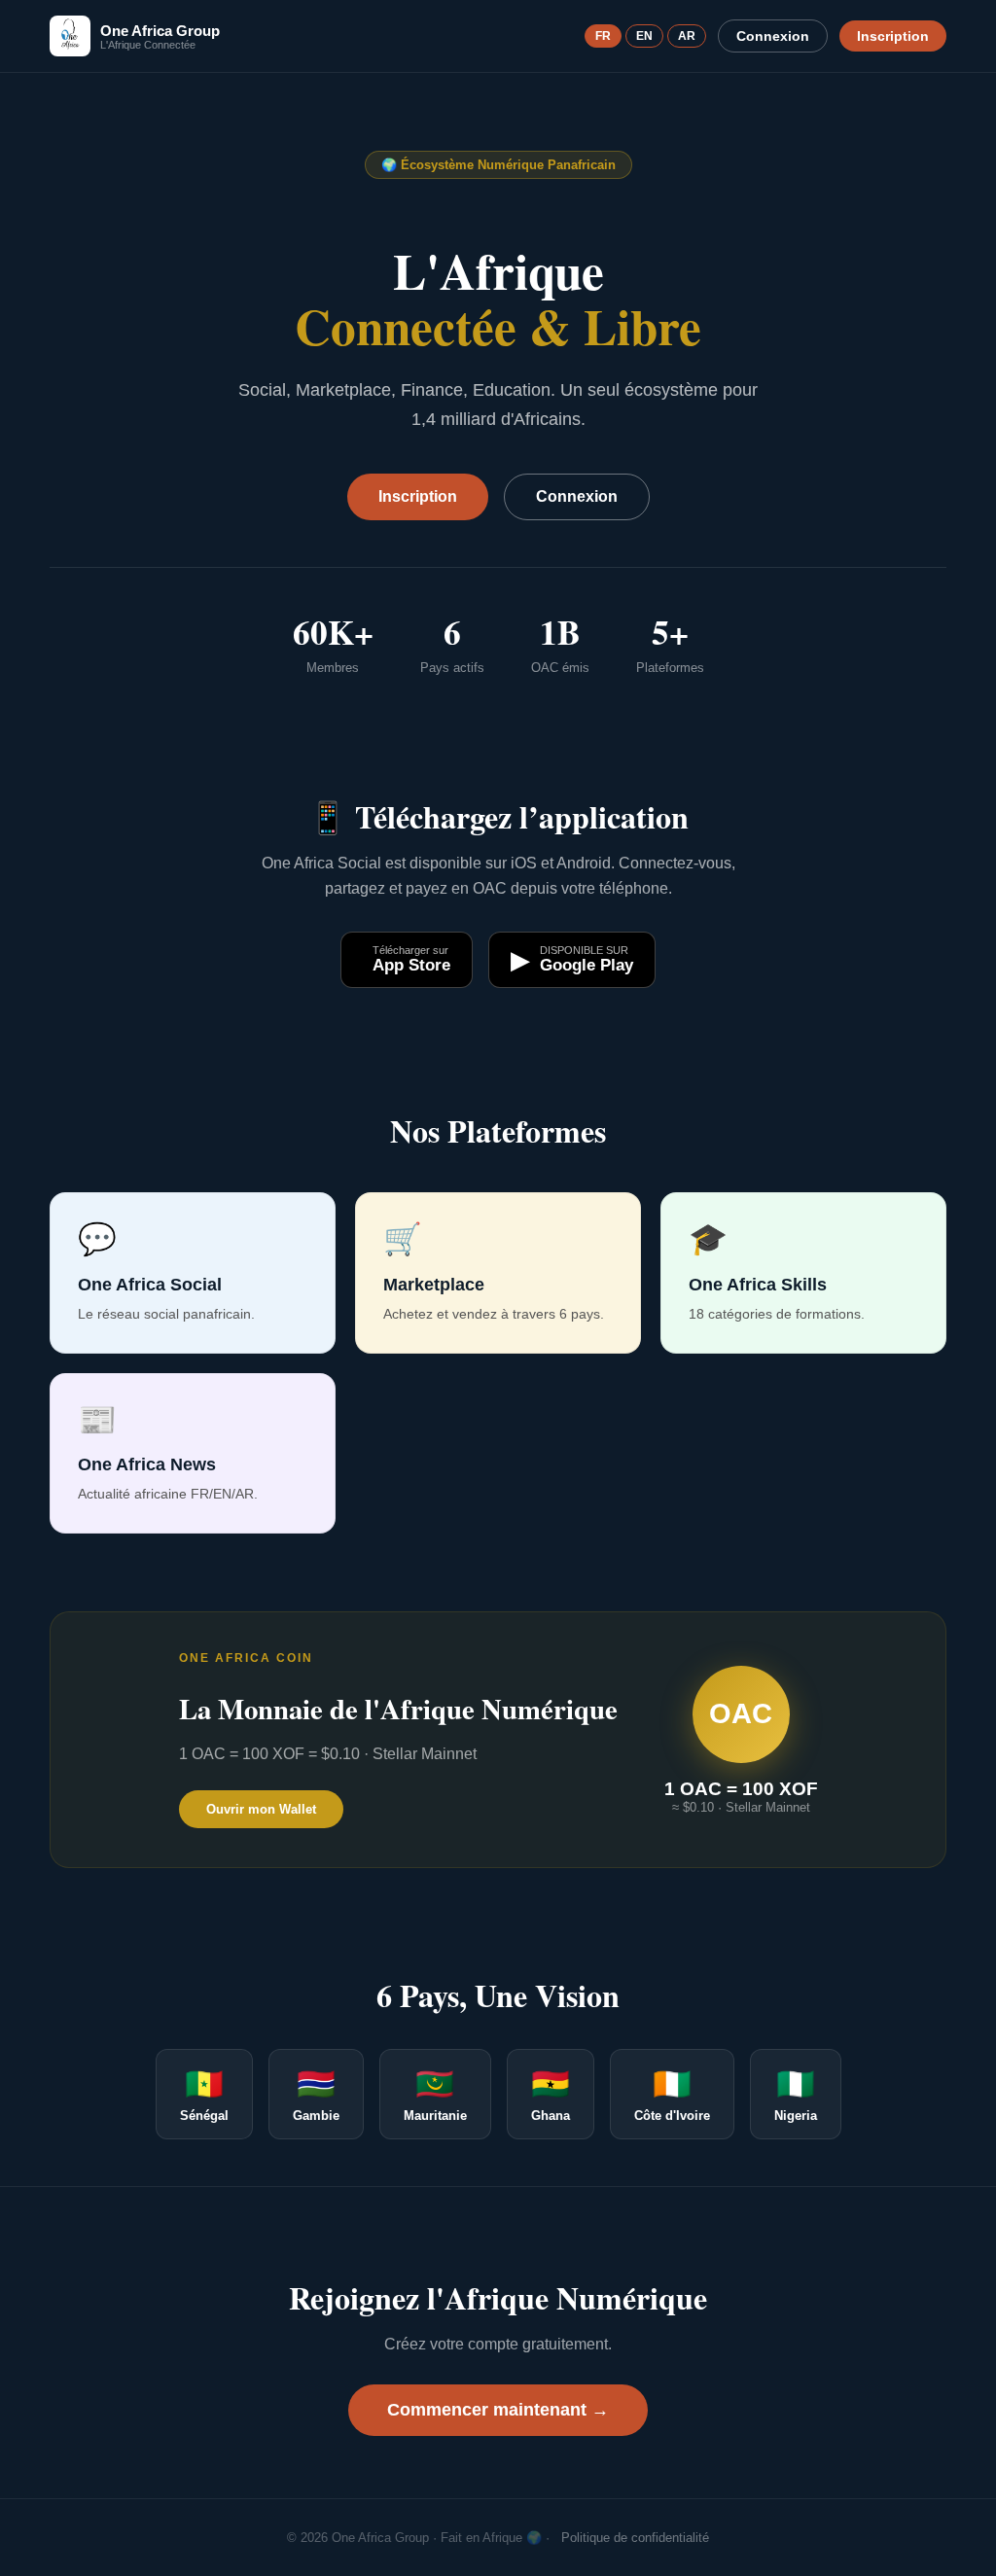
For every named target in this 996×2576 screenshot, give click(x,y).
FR (603, 36)
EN (644, 36)
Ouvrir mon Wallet (261, 1809)
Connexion (773, 36)
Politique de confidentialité (635, 2538)
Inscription (893, 36)
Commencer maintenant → (498, 2410)
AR (687, 36)
